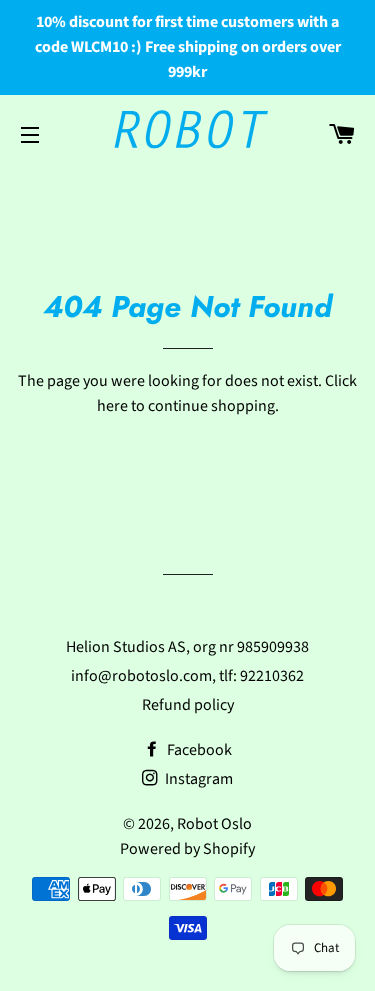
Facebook (198, 750)
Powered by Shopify (187, 849)
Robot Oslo (214, 824)
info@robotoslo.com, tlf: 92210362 (187, 676)
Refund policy (188, 705)
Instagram (197, 779)
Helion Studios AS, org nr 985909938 (187, 647)
